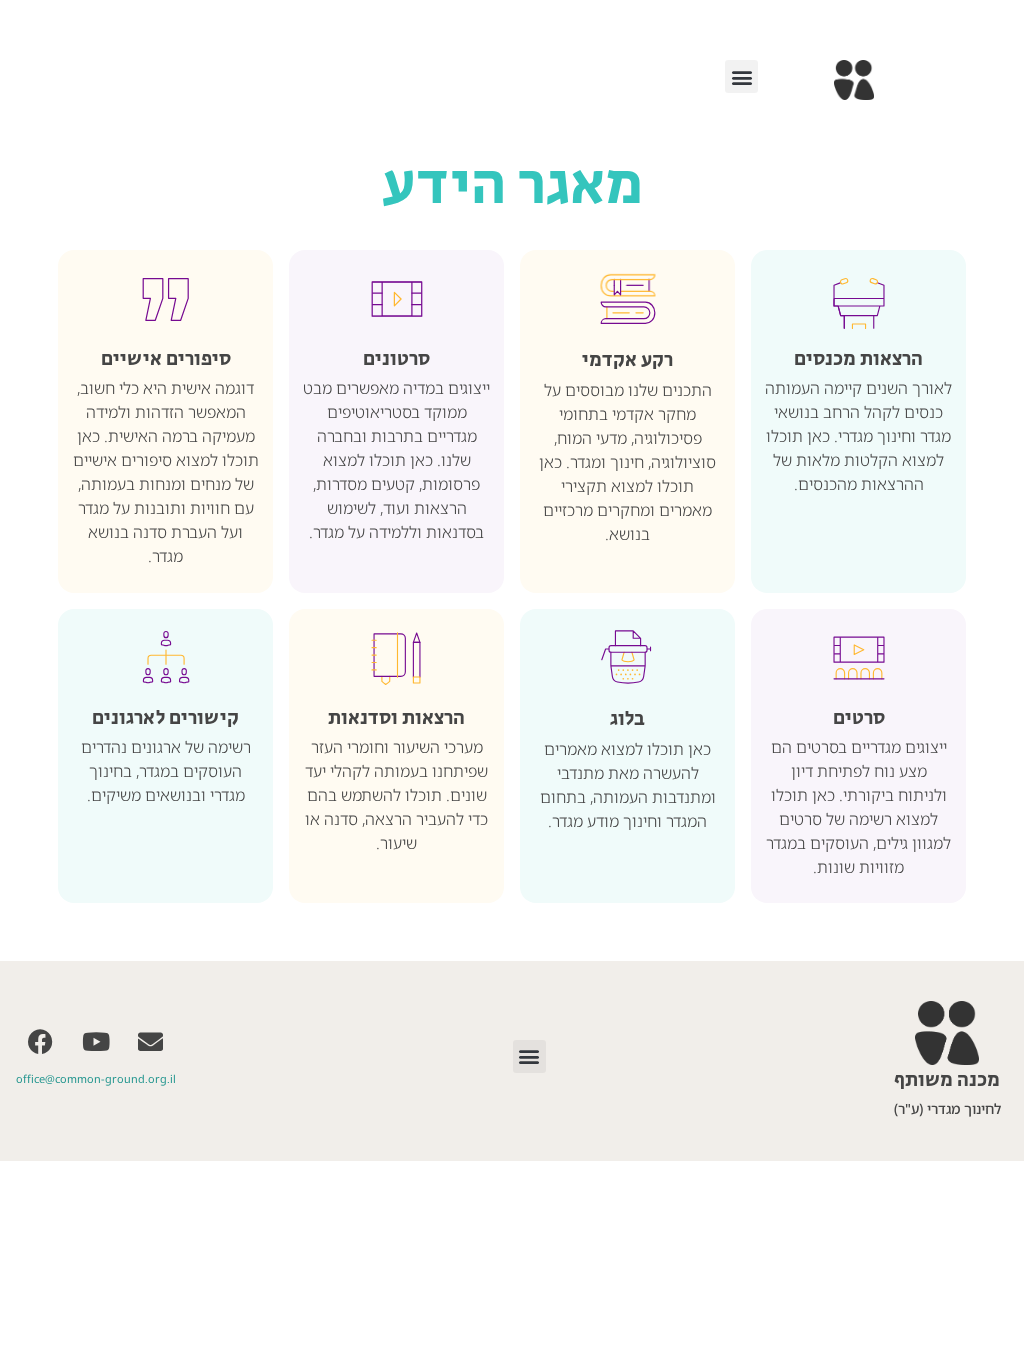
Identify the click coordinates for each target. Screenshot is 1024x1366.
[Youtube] (96, 1042)
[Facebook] (41, 1042)
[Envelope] (151, 1042)
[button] (741, 76)
